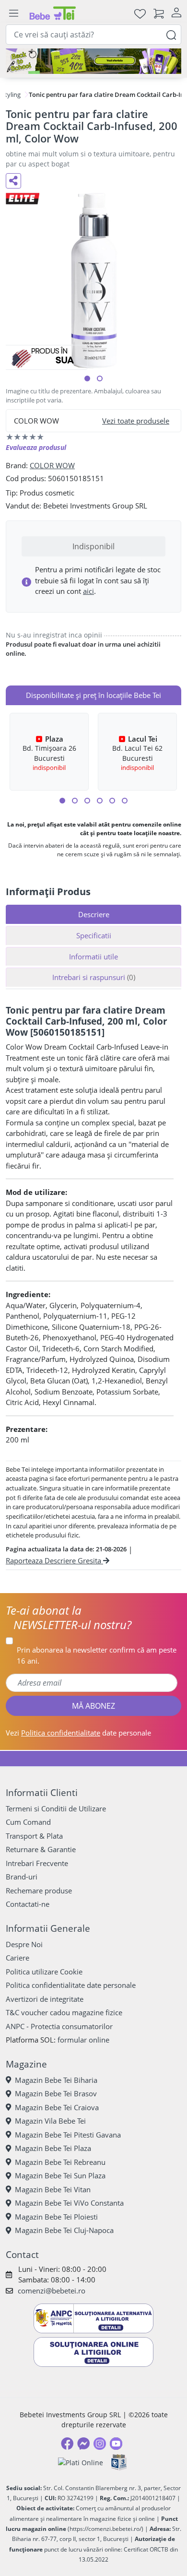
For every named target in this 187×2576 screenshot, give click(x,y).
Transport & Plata (34, 1836)
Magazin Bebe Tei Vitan (53, 2189)
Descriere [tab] (94, 914)
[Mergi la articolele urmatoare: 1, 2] (62, 801)
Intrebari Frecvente (37, 1863)
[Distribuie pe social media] (13, 181)
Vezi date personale (78, 1733)
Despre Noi (24, 1944)
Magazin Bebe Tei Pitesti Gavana (68, 2135)
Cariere (18, 1958)
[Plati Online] (81, 2463)
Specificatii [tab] (94, 935)
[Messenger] (83, 2444)
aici (88, 591)
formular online (83, 2040)
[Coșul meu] (159, 13)
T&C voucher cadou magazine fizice (64, 2012)
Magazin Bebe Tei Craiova (57, 2107)
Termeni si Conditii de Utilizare (56, 1808)
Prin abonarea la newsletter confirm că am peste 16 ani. (97, 1655)
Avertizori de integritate (45, 1999)
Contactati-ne (28, 1904)
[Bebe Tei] (53, 13)
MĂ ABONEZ (93, 1706)
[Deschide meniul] (13, 13)
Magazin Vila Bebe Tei (50, 2121)
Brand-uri (22, 1877)
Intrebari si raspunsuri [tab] (94, 977)
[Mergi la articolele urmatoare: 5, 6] (87, 801)
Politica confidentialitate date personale (71, 1985)
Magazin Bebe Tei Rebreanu (60, 2162)
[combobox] (93, 35)
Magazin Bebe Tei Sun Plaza (60, 2175)
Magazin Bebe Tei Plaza (53, 2148)
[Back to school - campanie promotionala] (93, 61)
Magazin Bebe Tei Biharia (56, 2080)
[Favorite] (140, 13)
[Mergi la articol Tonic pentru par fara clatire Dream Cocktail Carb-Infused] (87, 378)
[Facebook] (67, 2444)
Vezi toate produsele (136, 421)
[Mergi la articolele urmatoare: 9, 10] (112, 801)
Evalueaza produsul (36, 447)
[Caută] (171, 34)
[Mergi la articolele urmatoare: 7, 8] (100, 801)
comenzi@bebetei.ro (52, 2291)
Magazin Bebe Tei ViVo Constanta (69, 2203)
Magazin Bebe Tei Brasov (56, 2093)
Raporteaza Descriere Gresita (54, 1560)
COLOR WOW (52, 465)
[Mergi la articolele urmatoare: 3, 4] (75, 801)
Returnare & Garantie (41, 1849)
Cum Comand (28, 1822)
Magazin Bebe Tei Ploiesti (56, 2217)
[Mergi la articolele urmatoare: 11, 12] (125, 801)
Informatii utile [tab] (93, 957)
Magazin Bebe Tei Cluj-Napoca (64, 2230)
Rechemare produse (39, 1891)
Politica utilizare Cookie (44, 1972)
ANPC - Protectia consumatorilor (59, 2026)
